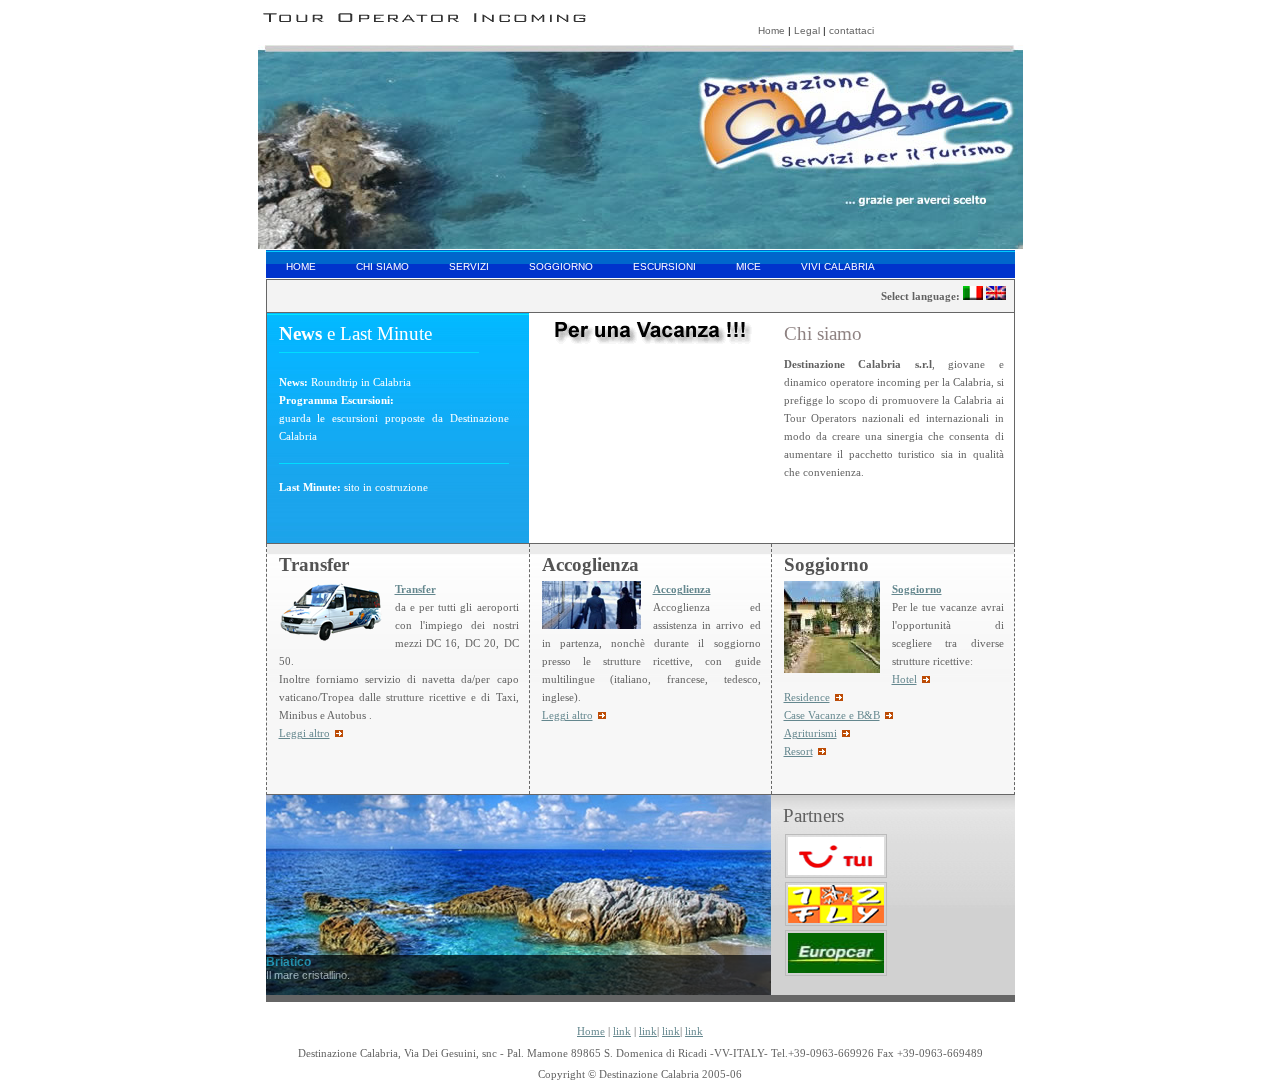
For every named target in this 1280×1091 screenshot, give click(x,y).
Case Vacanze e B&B (832, 715)
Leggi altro (567, 715)
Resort (798, 751)
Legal (807, 30)
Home (771, 30)
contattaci (851, 30)
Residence (807, 697)
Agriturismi (810, 733)
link (622, 1031)
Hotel (904, 679)
